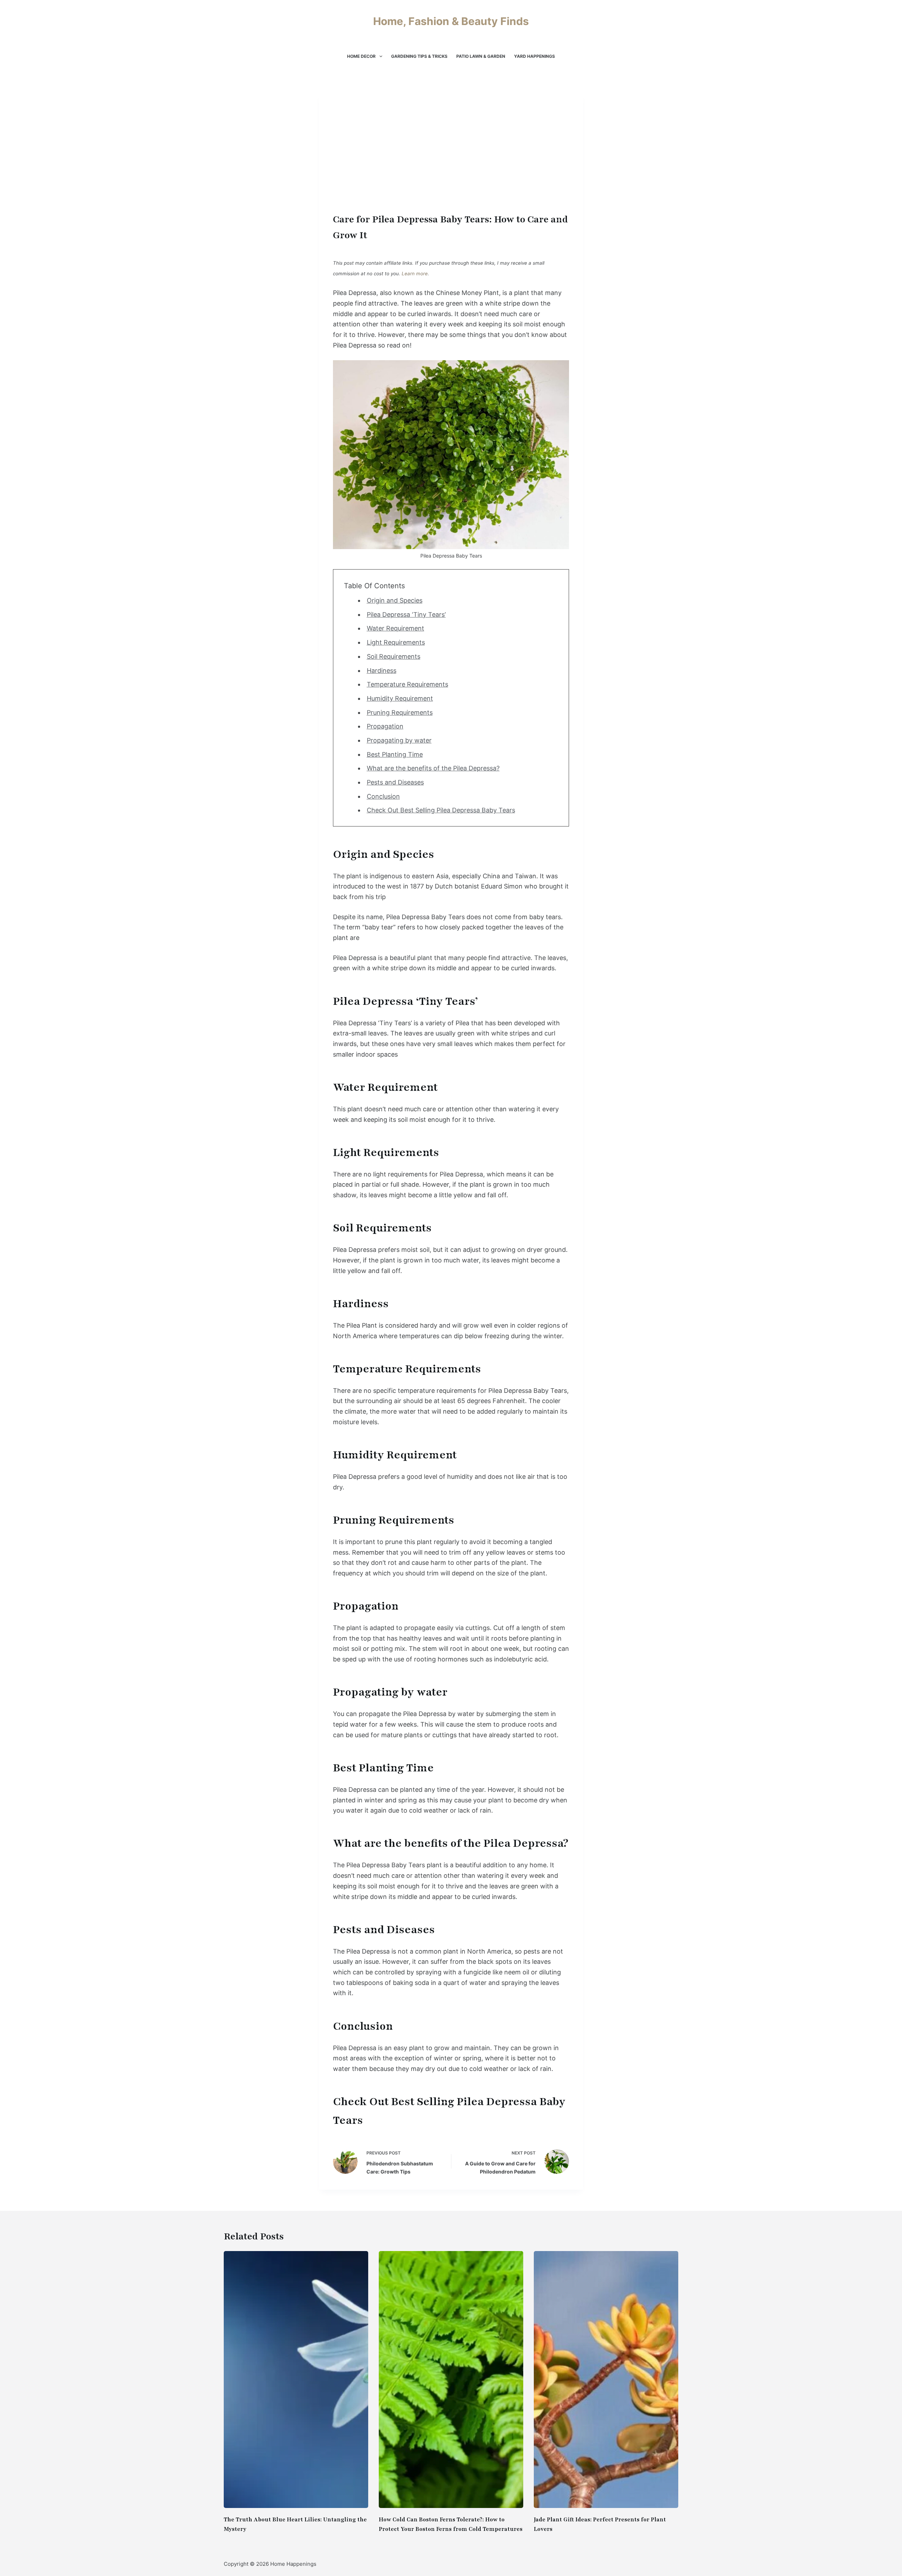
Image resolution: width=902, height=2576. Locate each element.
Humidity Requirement (400, 698)
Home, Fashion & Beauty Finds (451, 21)
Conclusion (383, 796)
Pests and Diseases (395, 782)
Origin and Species (395, 600)
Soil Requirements (394, 656)
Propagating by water (399, 740)
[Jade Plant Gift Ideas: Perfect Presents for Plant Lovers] (606, 2380)
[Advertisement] (451, 159)
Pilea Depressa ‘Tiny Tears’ (406, 614)
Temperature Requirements (407, 684)
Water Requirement (396, 628)
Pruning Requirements (400, 712)
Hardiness (382, 671)
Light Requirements (396, 642)
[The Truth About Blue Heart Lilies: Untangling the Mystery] (296, 2380)
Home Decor (361, 56)
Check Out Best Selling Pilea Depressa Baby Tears (441, 810)
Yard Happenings (535, 56)
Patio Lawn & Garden (481, 56)
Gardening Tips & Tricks (419, 56)
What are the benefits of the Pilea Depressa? (433, 768)
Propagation (385, 726)
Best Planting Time (395, 754)
